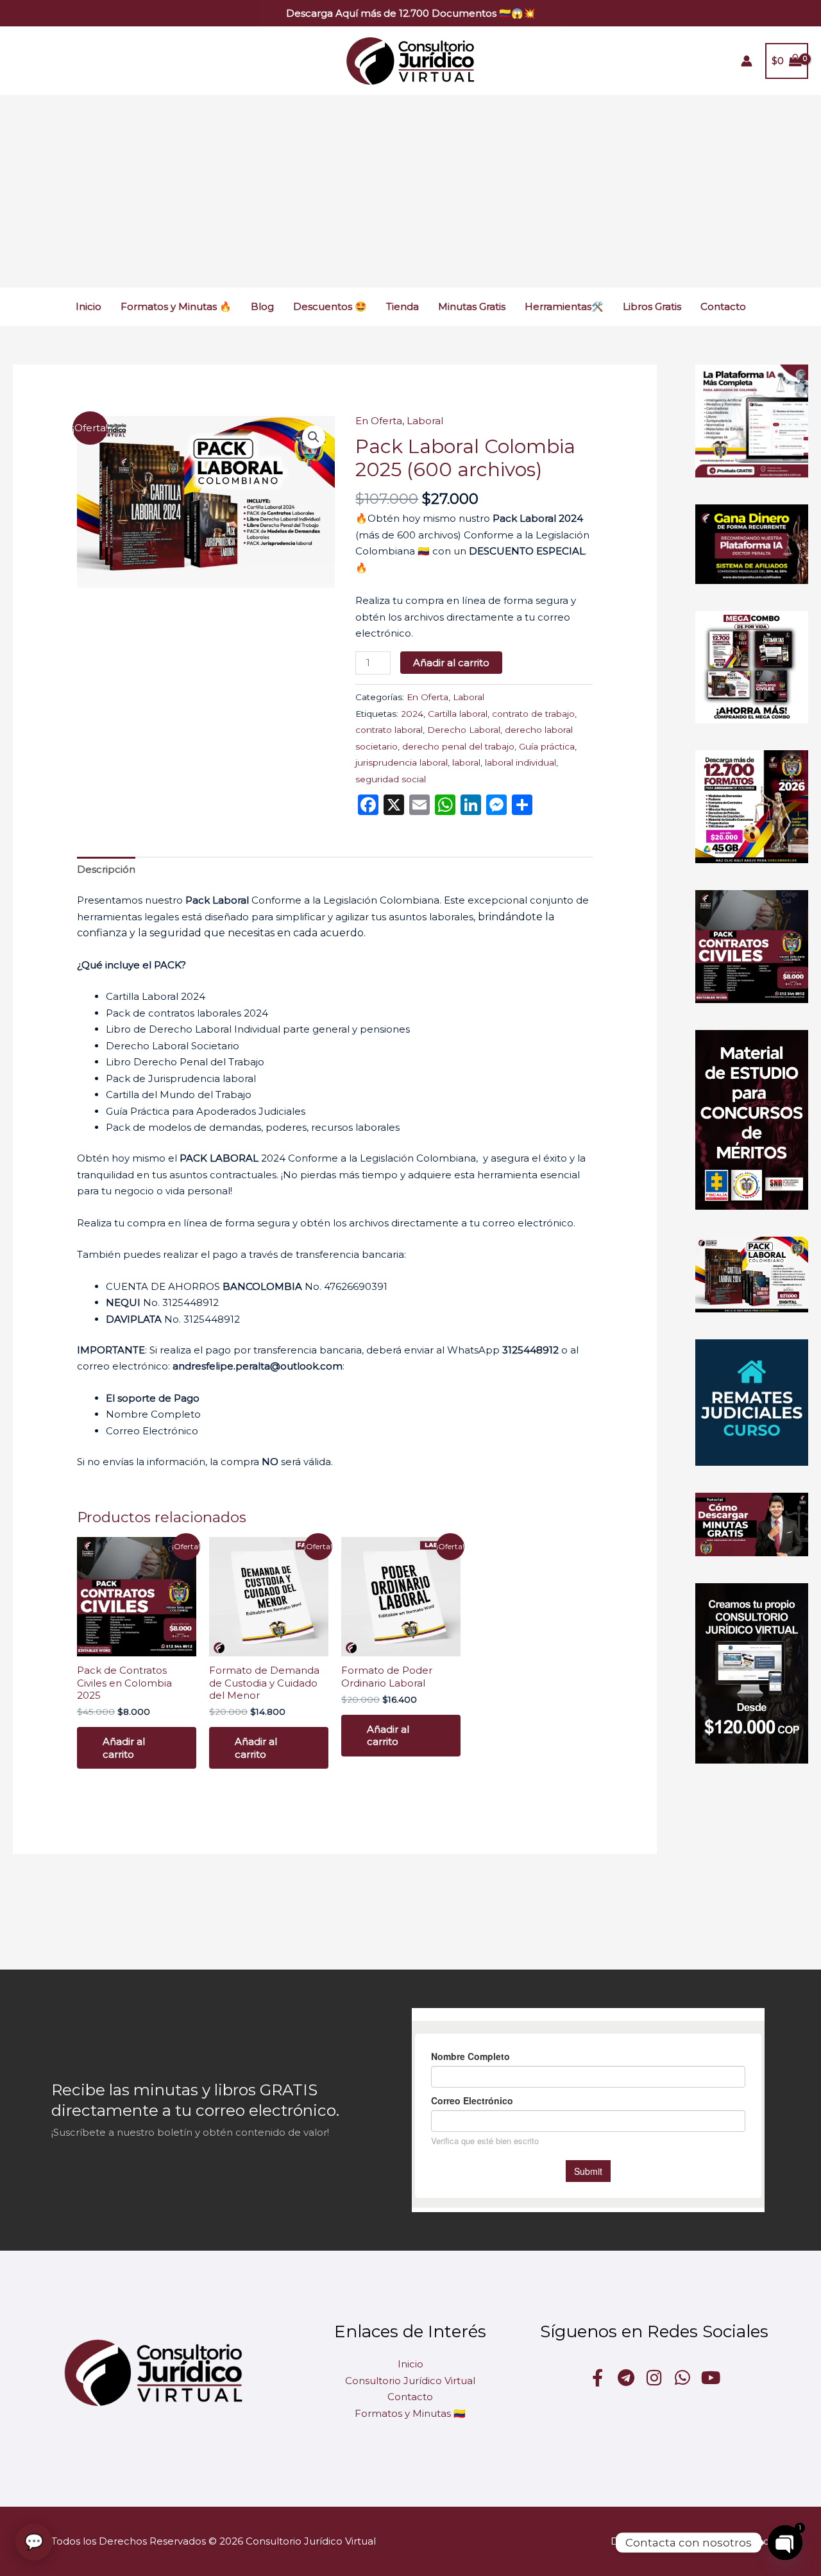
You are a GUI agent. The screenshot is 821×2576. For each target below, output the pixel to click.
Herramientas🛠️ (564, 306)
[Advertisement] (410, 191)
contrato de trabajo (533, 714)
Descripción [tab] (106, 869)
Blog (262, 306)
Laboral (425, 421)
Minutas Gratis (472, 306)
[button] (411, 13)
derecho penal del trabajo (458, 746)
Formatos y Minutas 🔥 (176, 306)
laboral (466, 762)
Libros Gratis (652, 306)
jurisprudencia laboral (402, 762)
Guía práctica (547, 746)
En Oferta (379, 421)
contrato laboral (389, 730)
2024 (412, 714)
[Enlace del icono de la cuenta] (747, 61)
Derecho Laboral (464, 730)
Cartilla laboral (458, 714)
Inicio (89, 306)
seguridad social (391, 779)
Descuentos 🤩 (330, 306)
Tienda (402, 306)
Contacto (723, 306)
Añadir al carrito (451, 663)
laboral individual (521, 762)
